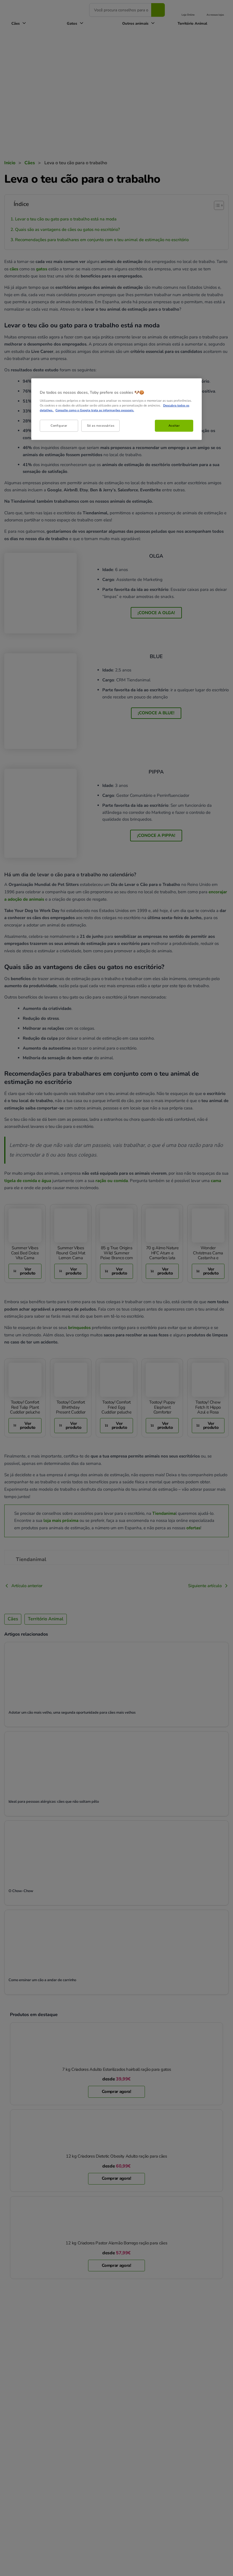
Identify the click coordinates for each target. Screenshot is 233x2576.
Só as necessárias (101, 426)
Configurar (59, 426)
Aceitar (174, 426)
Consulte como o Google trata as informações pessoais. (95, 410)
